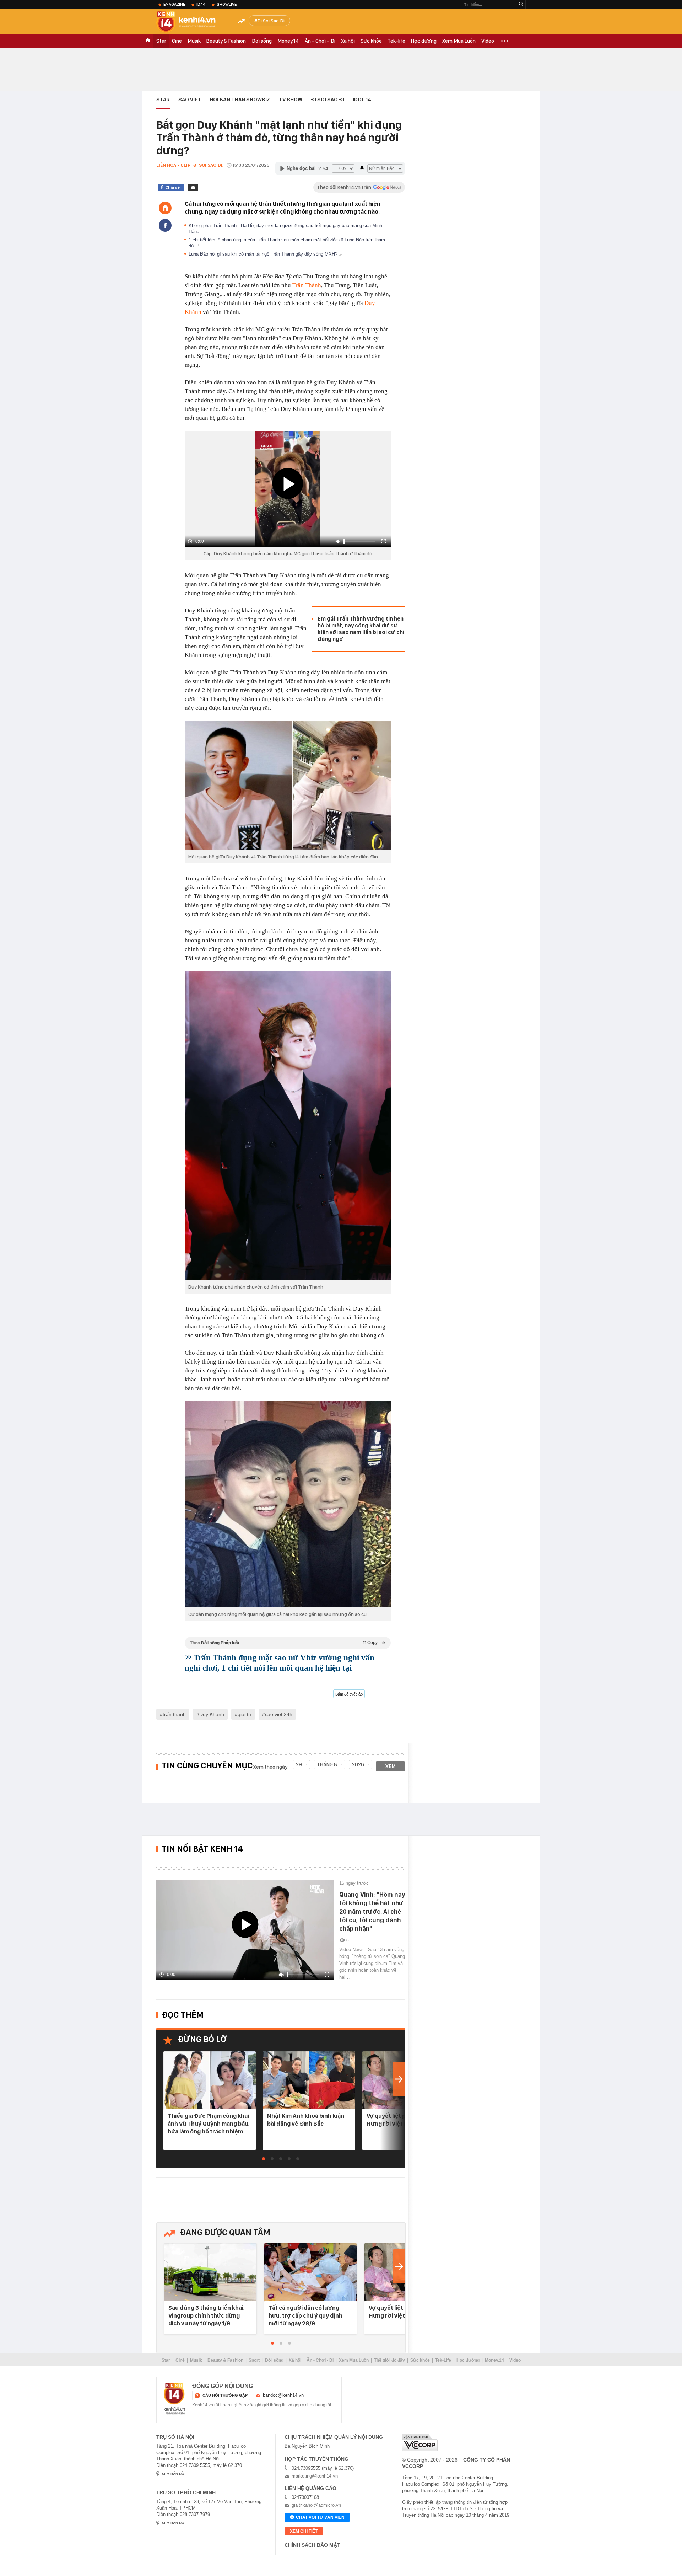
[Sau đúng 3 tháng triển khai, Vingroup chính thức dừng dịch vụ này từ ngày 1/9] (210, 2273)
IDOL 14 (362, 100)
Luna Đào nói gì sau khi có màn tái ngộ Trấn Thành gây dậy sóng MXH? (264, 254)
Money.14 (288, 41)
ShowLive (227, 4)
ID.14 (201, 4)
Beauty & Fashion (226, 41)
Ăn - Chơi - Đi (320, 41)
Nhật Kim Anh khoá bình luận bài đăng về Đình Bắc (306, 2120)
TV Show (290, 100)
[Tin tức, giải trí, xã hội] (192, 22)
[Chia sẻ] (165, 225)
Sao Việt (190, 100)
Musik (194, 41)
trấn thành (174, 1714)
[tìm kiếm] (521, 4)
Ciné (177, 41)
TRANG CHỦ (148, 41)
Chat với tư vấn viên (320, 2517)
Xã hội (348, 41)
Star (161, 41)
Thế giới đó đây (389, 2360)
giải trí (245, 1714)
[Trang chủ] (165, 208)
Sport (254, 2360)
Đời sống (262, 41)
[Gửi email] (193, 187)
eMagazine (174, 4)
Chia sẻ (172, 187)
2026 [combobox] (358, 1764)
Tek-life (396, 41)
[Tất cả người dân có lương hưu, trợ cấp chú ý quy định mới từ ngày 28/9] (310, 2273)
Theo (288, 1643)
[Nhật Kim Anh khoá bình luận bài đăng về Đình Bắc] (309, 2081)
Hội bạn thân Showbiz (240, 100)
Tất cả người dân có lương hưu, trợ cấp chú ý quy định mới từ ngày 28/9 (305, 2315)
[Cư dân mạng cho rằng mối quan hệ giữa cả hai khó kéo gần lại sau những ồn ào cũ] (288, 1504)
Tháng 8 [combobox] (327, 1764)
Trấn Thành (307, 285)
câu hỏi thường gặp (225, 2395)
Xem (391, 1766)
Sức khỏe (371, 41)
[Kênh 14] (174, 2399)
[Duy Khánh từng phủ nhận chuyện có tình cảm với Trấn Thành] (288, 1126)
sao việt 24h (279, 1714)
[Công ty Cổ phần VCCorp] (420, 2443)
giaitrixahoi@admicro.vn (316, 2505)
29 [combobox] (299, 1764)
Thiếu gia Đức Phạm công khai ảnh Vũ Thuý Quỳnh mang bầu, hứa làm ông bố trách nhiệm (209, 2124)
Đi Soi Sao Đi (271, 21)
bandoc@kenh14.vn (283, 2395)
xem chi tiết (304, 2531)
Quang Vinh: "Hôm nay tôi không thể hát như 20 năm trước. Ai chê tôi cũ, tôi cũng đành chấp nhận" (372, 1911)
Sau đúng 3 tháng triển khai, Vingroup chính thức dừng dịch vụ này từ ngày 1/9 (207, 2315)
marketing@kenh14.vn (315, 2476)
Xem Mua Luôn (459, 41)
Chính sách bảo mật (312, 2545)
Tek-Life (443, 2360)
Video (488, 41)
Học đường (424, 41)
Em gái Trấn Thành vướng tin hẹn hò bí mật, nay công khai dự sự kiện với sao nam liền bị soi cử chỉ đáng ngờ (361, 629)
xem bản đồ (173, 2474)
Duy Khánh (212, 1714)
